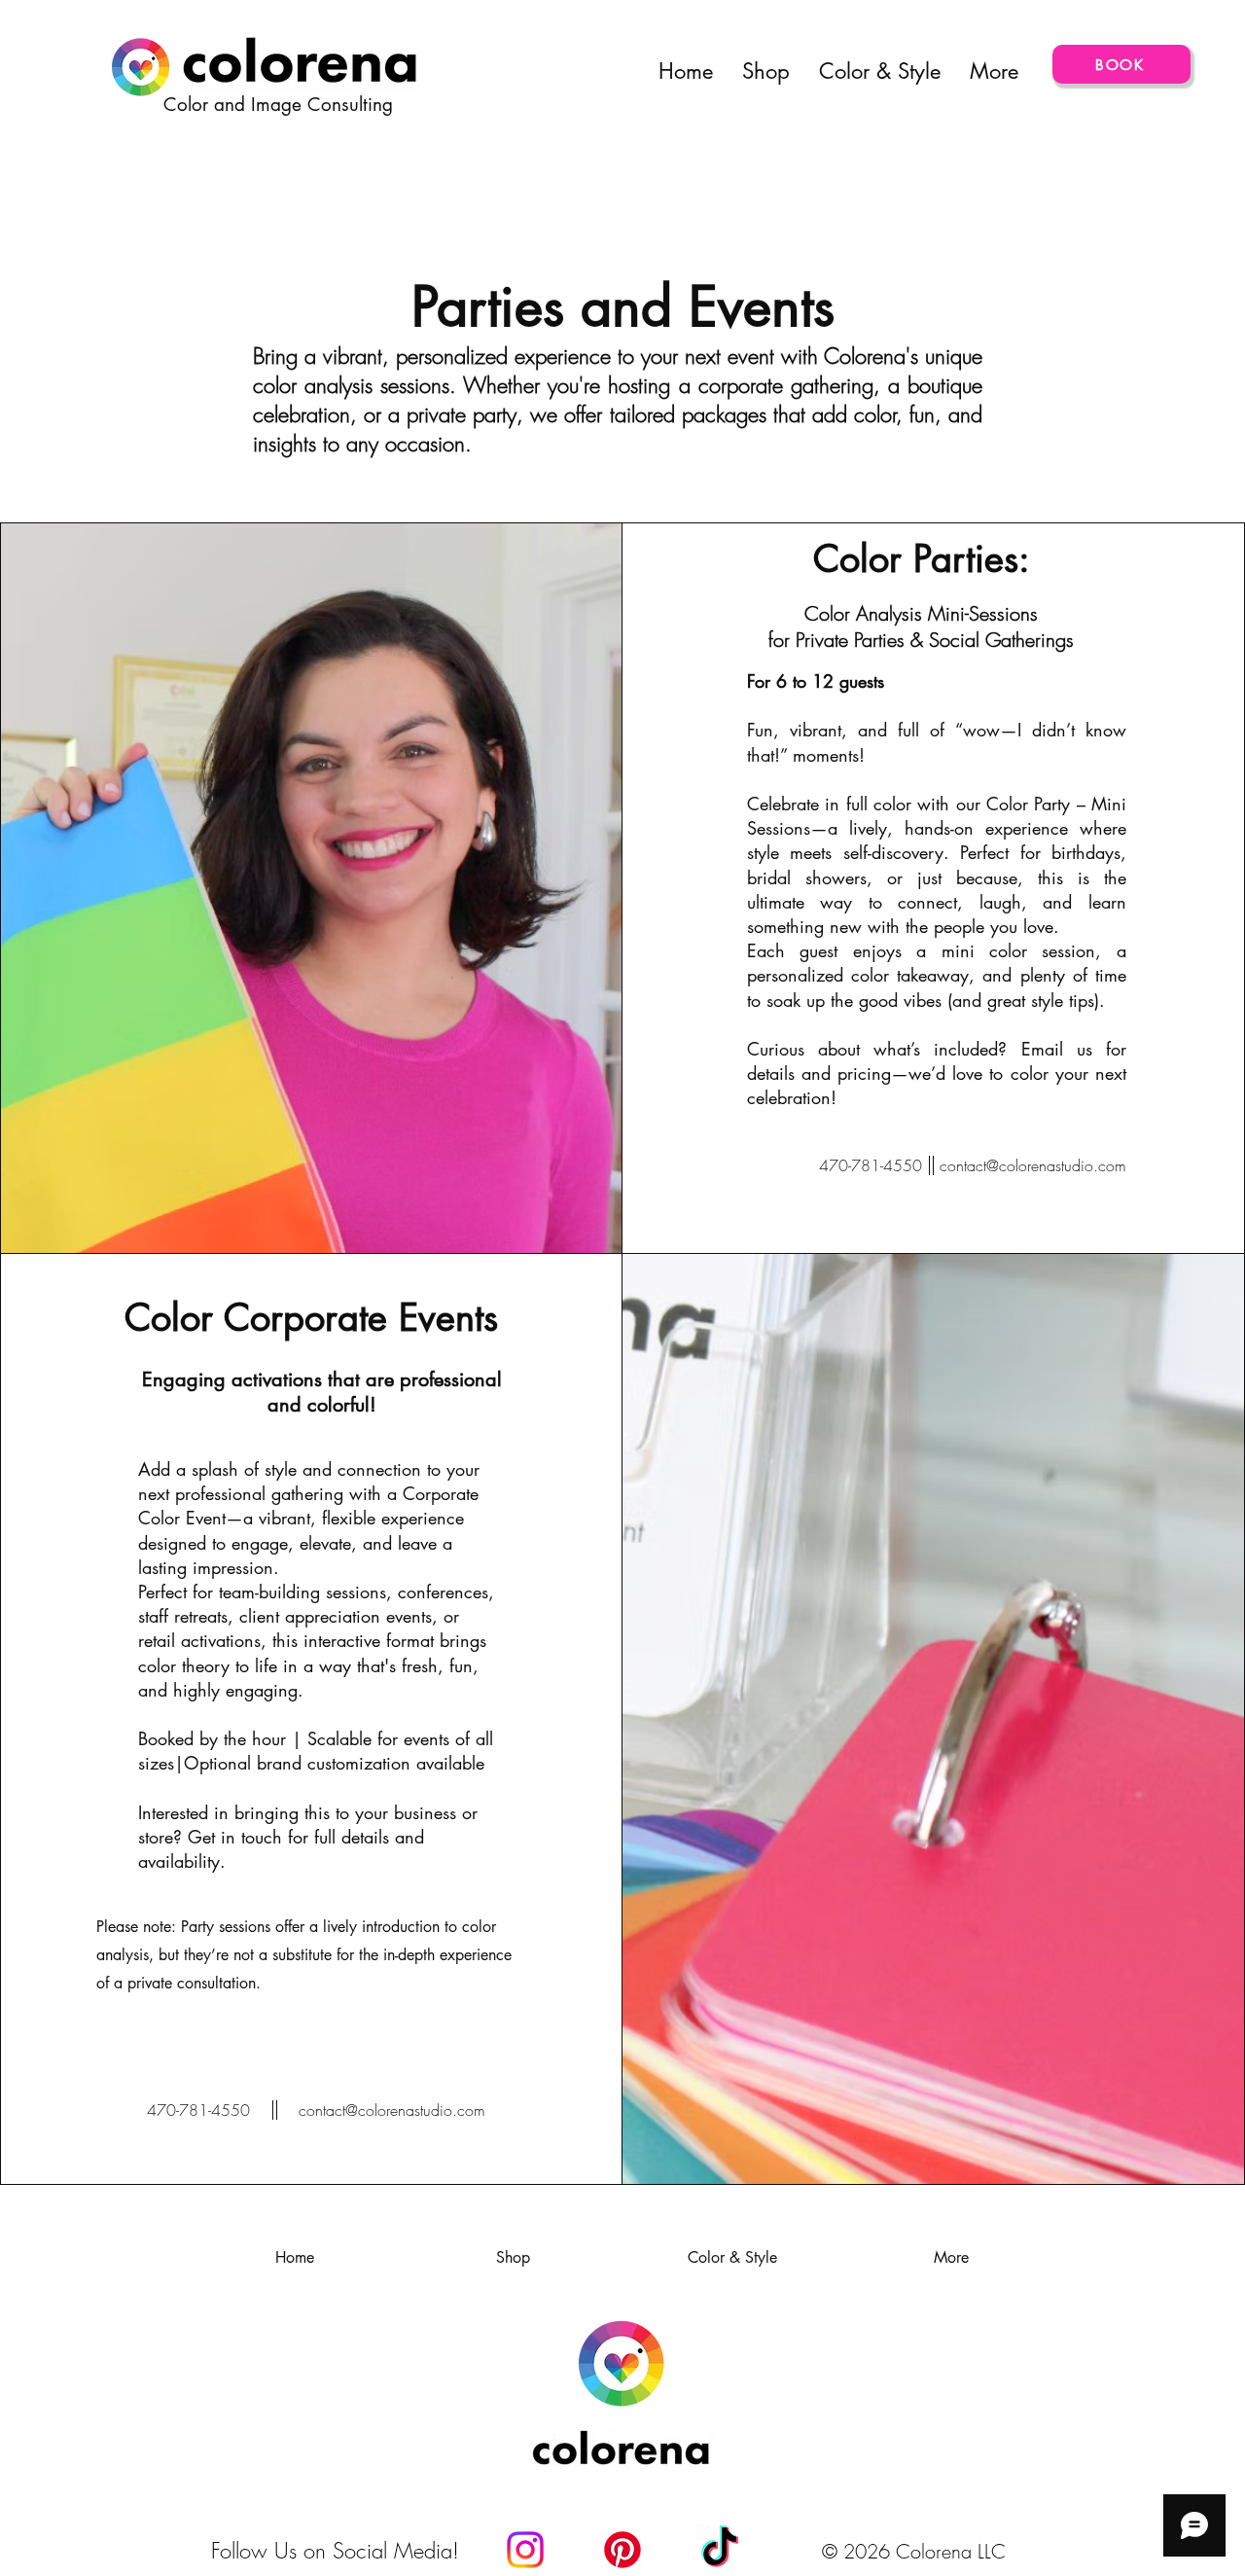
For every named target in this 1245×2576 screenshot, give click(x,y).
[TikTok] (720, 2550)
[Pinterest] (622, 2550)
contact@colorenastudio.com (1033, 1165)
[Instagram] (525, 2550)
